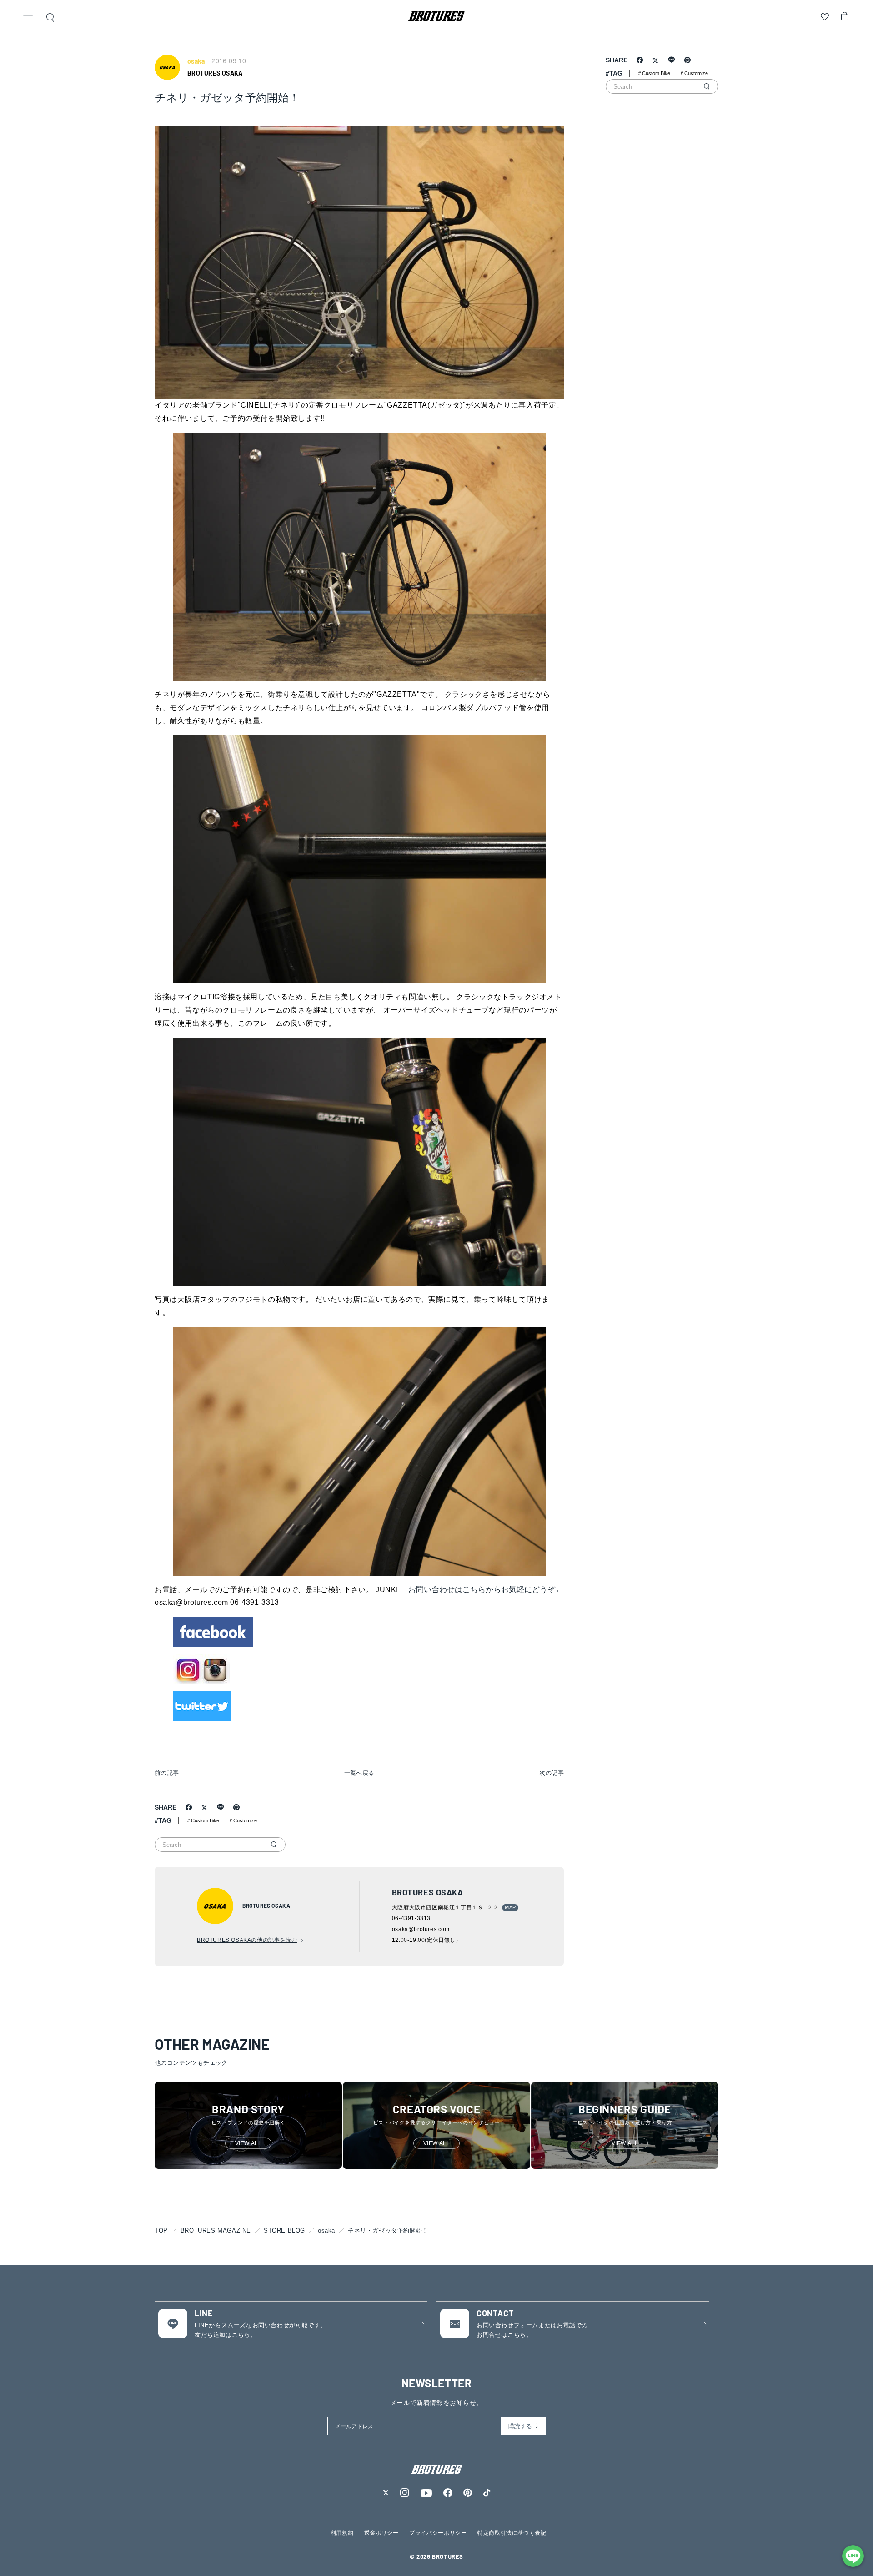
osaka (326, 2231)
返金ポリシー (381, 2533)
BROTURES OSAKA (215, 73)
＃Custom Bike (203, 1820)
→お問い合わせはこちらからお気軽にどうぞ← (482, 1590)
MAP (510, 1907)
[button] (28, 18)
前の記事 (167, 1773)
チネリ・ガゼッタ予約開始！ (388, 2231)
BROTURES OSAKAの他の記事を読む (247, 1940)
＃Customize (243, 1820)
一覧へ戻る (359, 1773)
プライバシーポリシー (438, 2533)
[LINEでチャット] (853, 2556)
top (161, 2231)
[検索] (274, 1845)
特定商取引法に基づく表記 (512, 2533)
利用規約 (342, 2533)
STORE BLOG (284, 2231)
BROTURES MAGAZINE (216, 2231)
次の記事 (552, 1773)
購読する (520, 2426)
